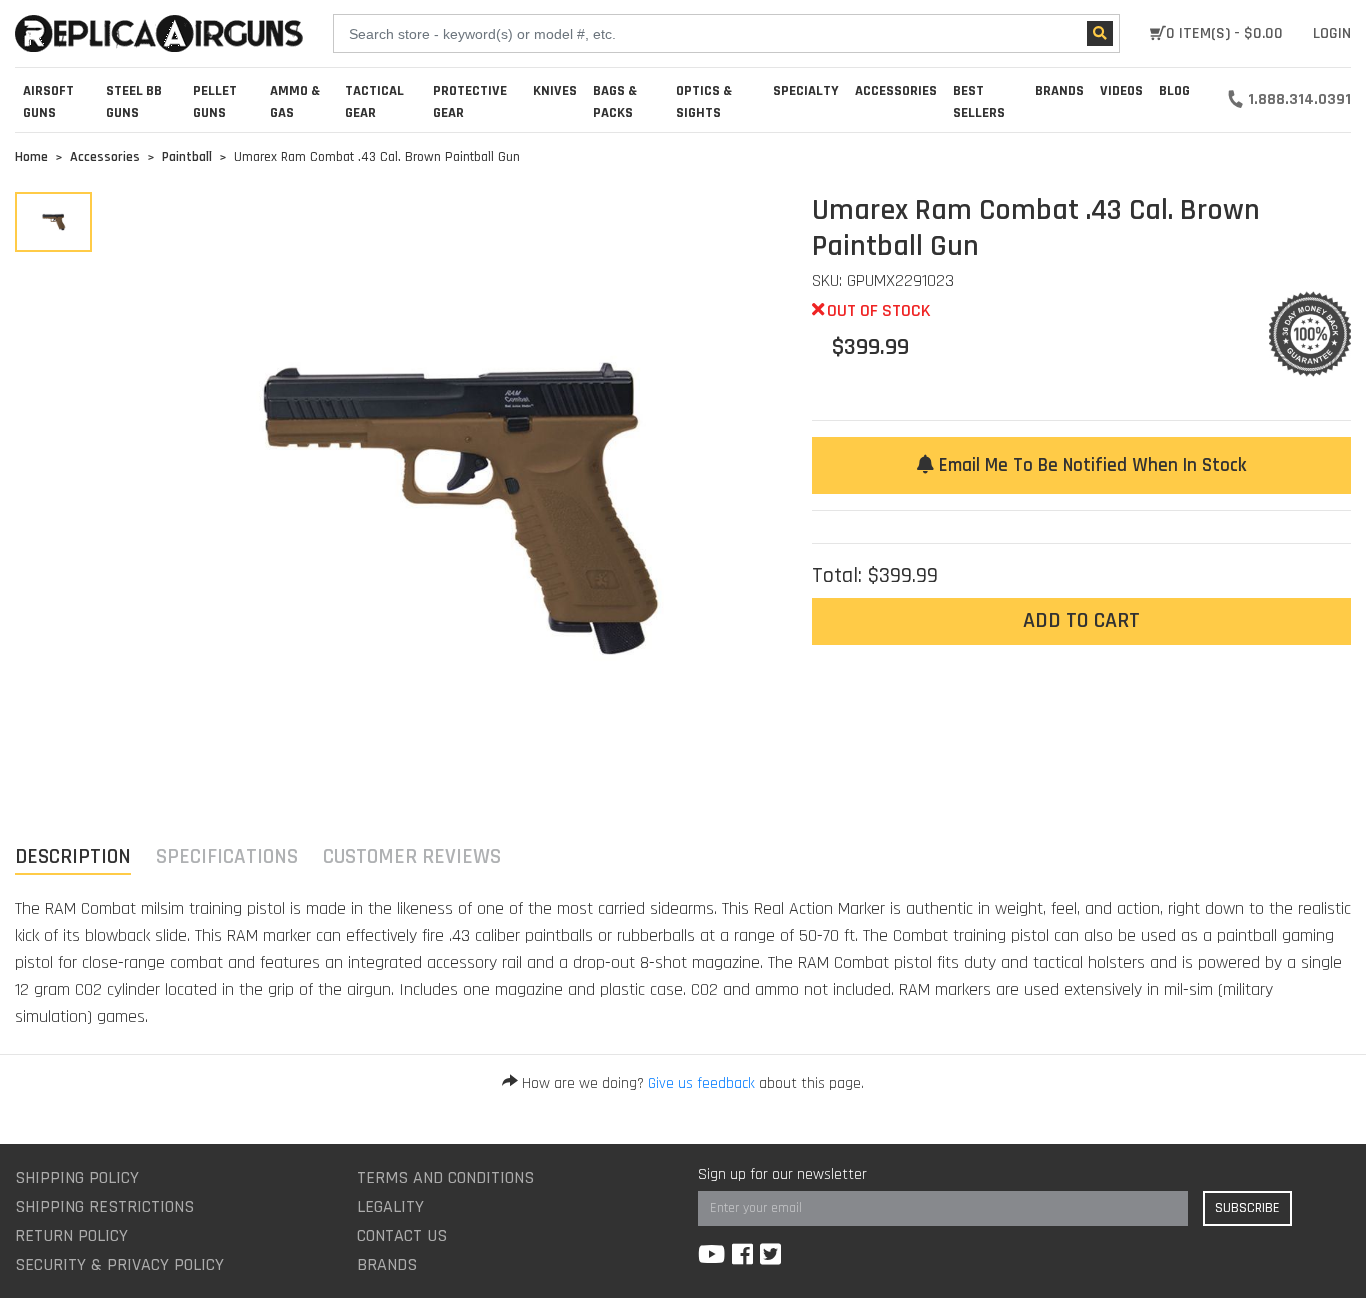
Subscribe (1247, 1208)
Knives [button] (555, 91)
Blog (1174, 91)
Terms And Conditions (445, 1177)
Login (1332, 33)
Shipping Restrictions (104, 1206)
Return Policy (71, 1235)
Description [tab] (73, 856)
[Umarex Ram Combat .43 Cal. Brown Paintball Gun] (53, 222)
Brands (387, 1264)
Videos (1121, 91)
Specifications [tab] (227, 856)
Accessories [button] (896, 91)
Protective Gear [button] (470, 102)
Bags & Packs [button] (615, 102)
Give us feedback (701, 1083)
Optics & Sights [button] (704, 102)
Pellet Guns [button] (215, 102)
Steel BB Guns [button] (134, 102)
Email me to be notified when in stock (1090, 465)
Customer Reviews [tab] (412, 856)
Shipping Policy (77, 1177)
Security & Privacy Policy (119, 1264)
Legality (390, 1206)
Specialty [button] (806, 91)
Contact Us (402, 1235)
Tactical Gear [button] (374, 102)
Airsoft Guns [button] (48, 102)
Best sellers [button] (979, 102)
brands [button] (1059, 91)
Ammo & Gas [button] (295, 102)
